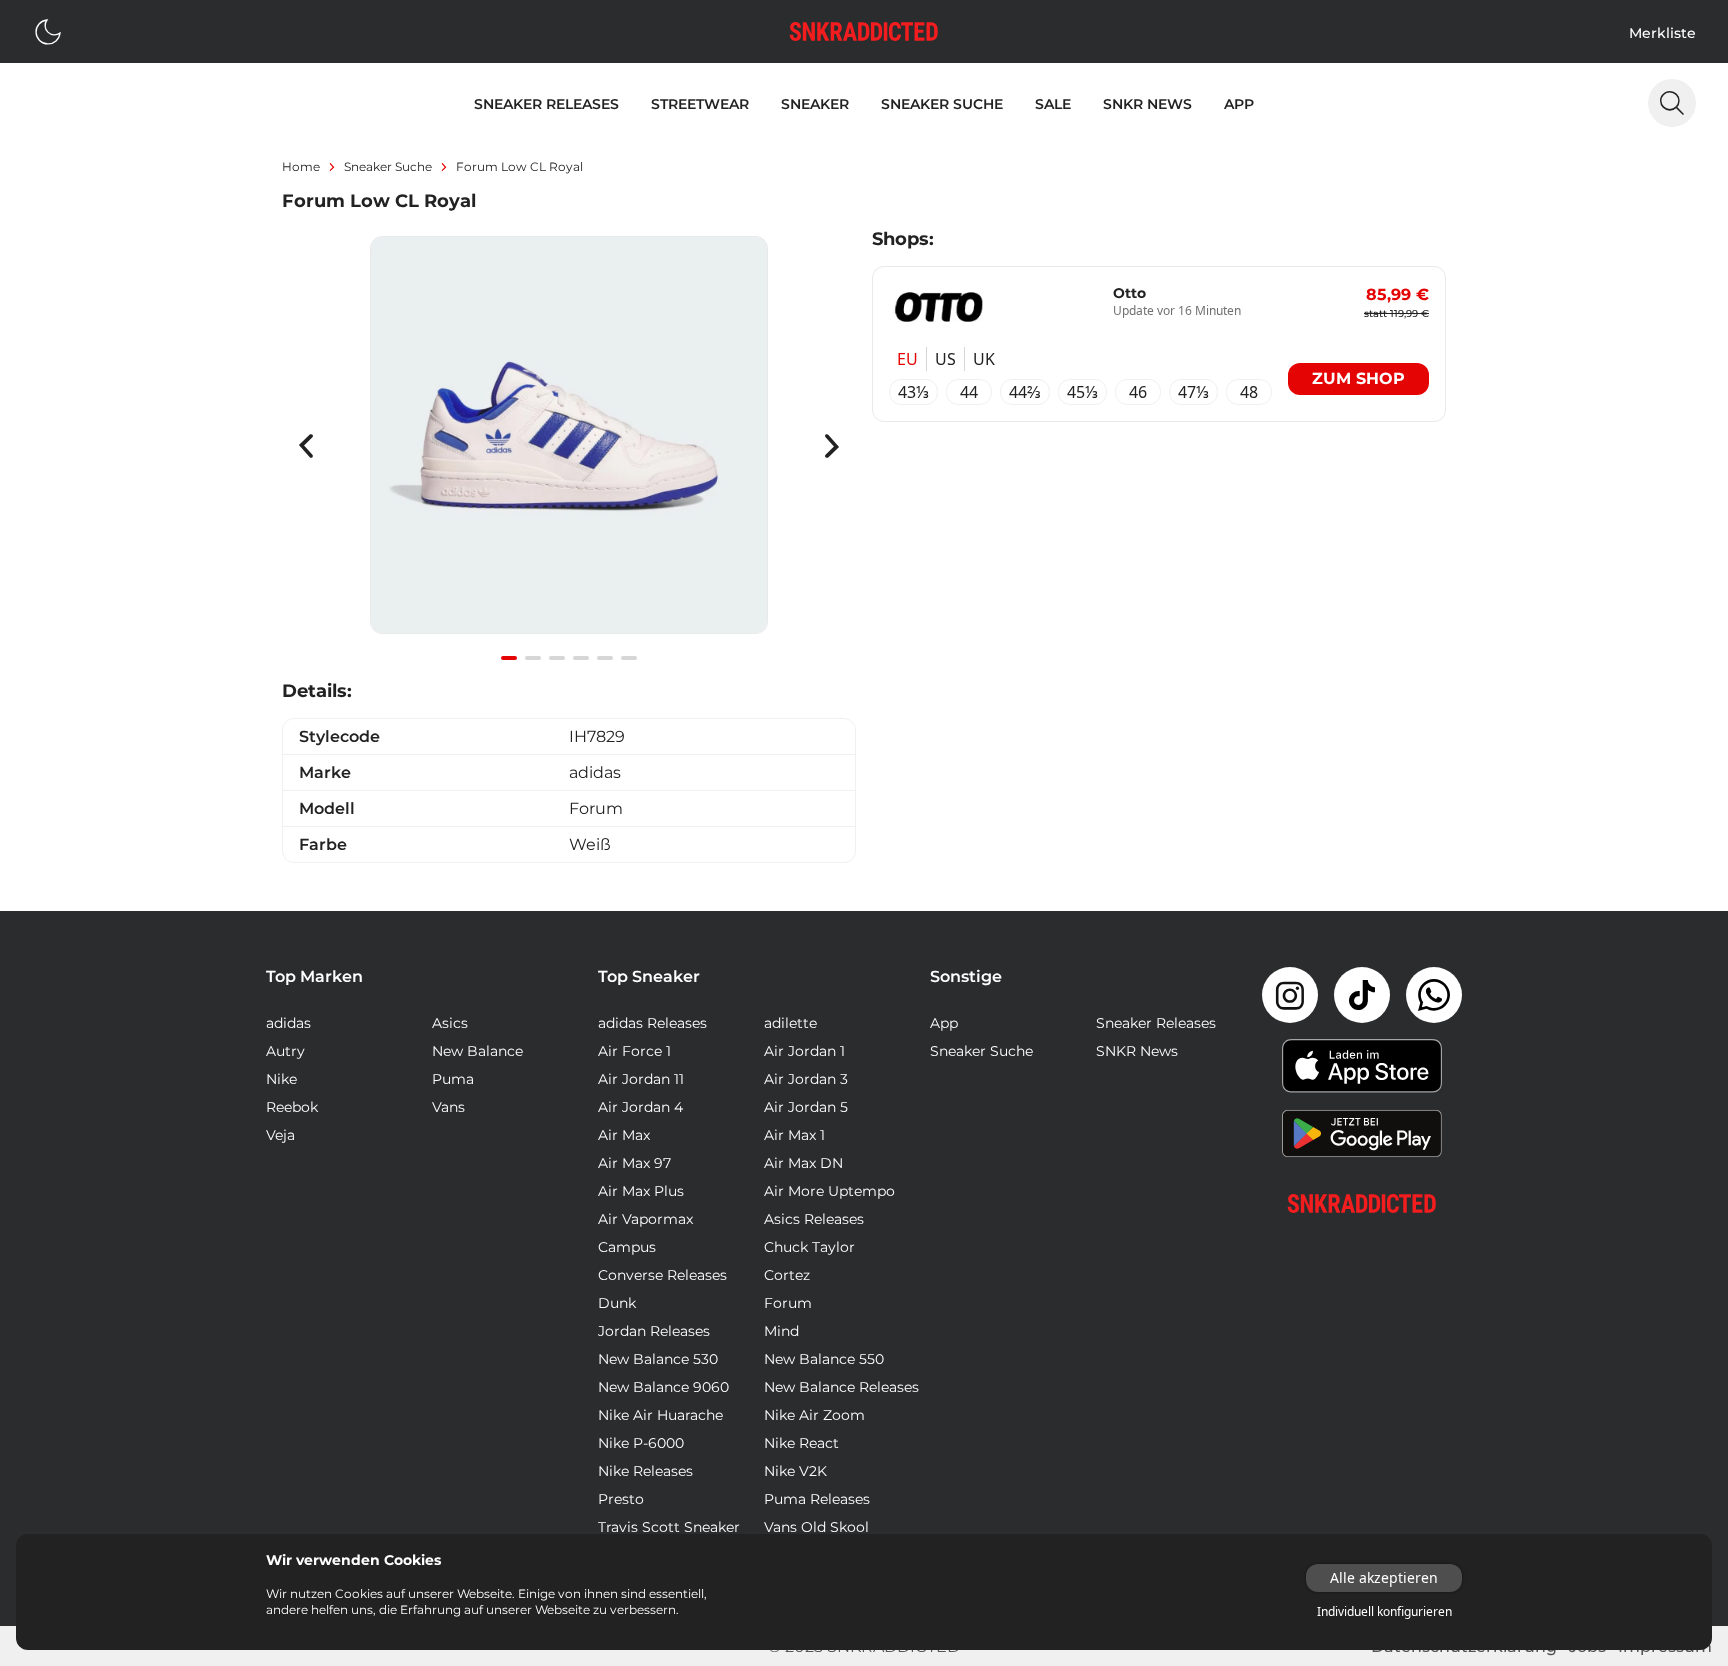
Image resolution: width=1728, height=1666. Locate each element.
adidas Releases (652, 1023)
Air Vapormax (645, 1219)
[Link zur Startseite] (1362, 1203)
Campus (627, 1247)
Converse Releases (662, 1275)
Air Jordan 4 (640, 1107)
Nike (281, 1079)
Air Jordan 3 (806, 1079)
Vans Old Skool (816, 1527)
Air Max (624, 1135)
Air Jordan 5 (806, 1107)
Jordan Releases (654, 1331)
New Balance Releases (841, 1387)
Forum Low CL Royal (519, 166)
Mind (781, 1331)
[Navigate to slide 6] (629, 658)
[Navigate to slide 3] (557, 658)
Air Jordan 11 (641, 1079)
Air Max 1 (794, 1135)
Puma (453, 1079)
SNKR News (1147, 104)
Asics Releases (814, 1219)
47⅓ (1193, 392)
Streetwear (700, 104)
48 (1249, 392)
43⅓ (913, 392)
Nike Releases (645, 1471)
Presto (621, 1499)
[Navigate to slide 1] (509, 658)
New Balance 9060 (663, 1387)
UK (984, 359)
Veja (280, 1135)
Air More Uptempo (829, 1191)
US (945, 359)
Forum (788, 1303)
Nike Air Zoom (814, 1415)
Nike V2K (795, 1471)
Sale (1053, 104)
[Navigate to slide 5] (605, 658)
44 (969, 392)
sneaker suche (388, 166)
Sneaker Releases (546, 104)
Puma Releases (817, 1499)
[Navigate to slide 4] (581, 658)
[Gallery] (569, 446)
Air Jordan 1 (804, 1051)
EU (907, 359)
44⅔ (1025, 392)
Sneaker (815, 104)
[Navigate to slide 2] (533, 658)
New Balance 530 (658, 1359)
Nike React (801, 1443)
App (1239, 104)
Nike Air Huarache (660, 1415)
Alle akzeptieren (1384, 1577)
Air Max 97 (634, 1163)
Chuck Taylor (809, 1247)
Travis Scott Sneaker (669, 1527)
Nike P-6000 (641, 1443)
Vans (448, 1107)
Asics (450, 1023)
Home (301, 166)
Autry (285, 1051)
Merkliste (1662, 33)
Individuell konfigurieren (1384, 1612)
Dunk (617, 1303)
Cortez (787, 1275)
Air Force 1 (634, 1051)
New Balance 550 (824, 1359)
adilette (790, 1023)
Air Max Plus (641, 1191)
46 (1138, 392)
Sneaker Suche (942, 104)
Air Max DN (803, 1163)
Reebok (292, 1107)
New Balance (477, 1051)
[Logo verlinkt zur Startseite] (864, 31)
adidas (288, 1023)
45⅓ (1082, 392)
